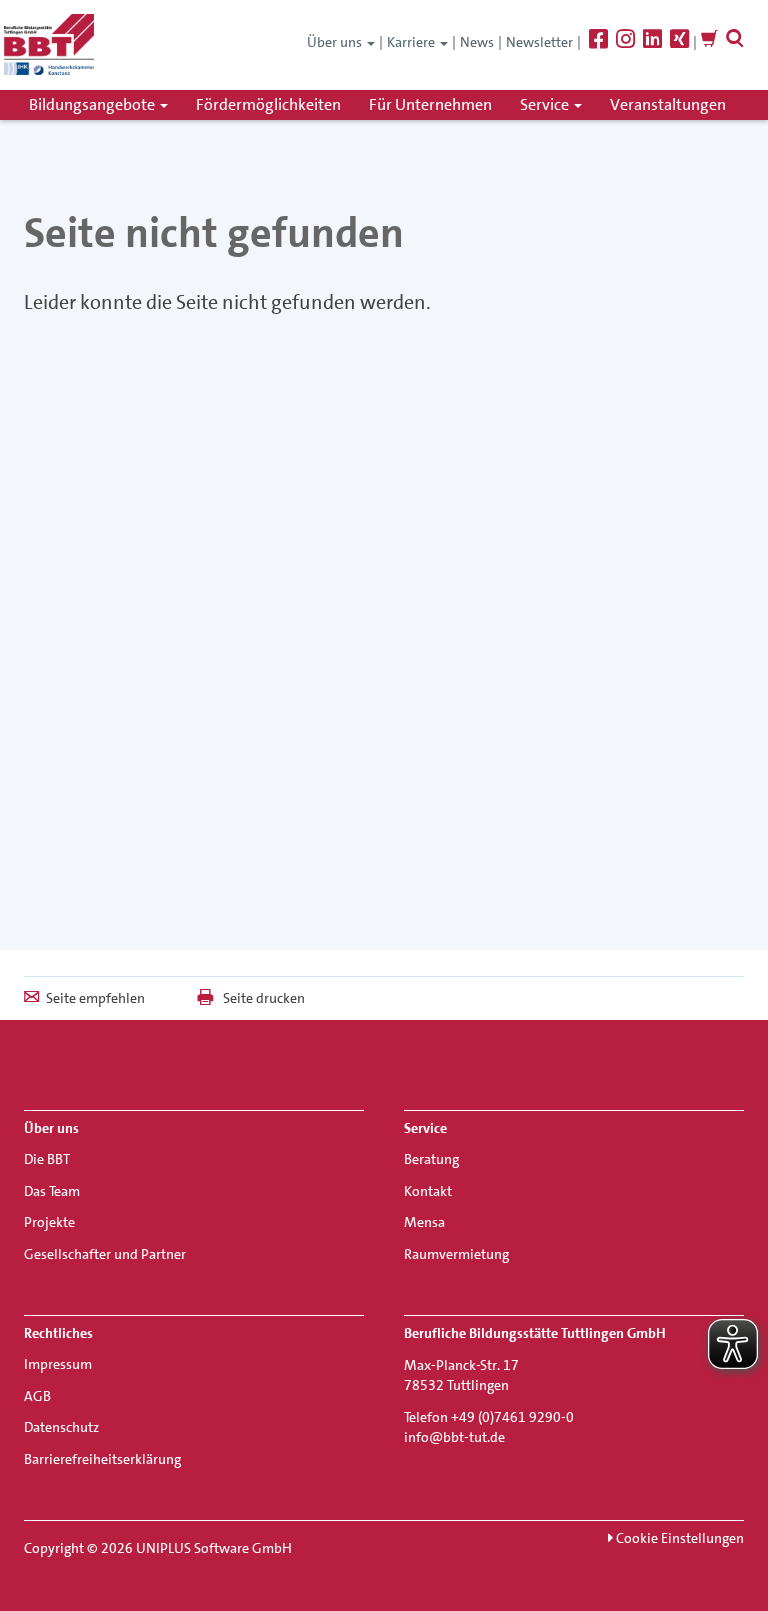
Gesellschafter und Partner (105, 1254)
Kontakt (428, 1191)
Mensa (424, 1222)
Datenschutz (61, 1427)
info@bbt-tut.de (454, 1437)
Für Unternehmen (430, 104)
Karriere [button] (412, 42)
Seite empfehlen (95, 998)
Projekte (49, 1222)
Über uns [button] (336, 42)
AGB (37, 1396)
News (477, 42)
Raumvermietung (456, 1254)
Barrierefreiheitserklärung (102, 1459)
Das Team (52, 1191)
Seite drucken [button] (264, 998)
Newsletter (539, 42)
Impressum (58, 1364)
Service (546, 104)
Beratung (431, 1159)
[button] (735, 42)
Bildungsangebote (93, 104)
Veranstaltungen (668, 104)
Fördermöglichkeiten (268, 104)
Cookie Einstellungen (678, 1538)
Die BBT (47, 1159)
